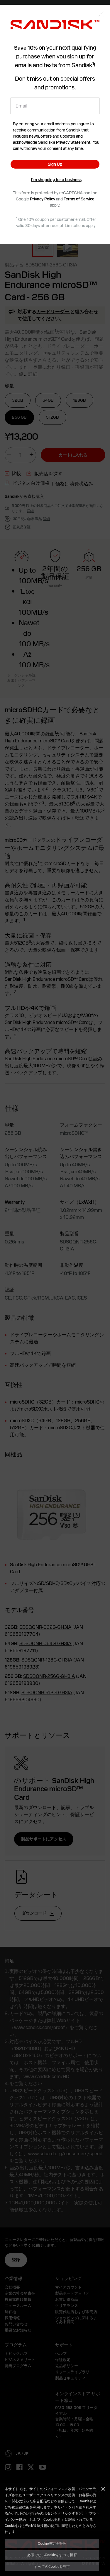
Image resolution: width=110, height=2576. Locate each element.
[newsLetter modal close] (101, 14)
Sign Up (55, 164)
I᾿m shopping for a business (56, 180)
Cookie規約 (52, 2519)
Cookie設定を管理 (52, 2543)
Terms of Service (79, 199)
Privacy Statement (73, 142)
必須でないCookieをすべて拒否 (52, 2555)
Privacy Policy (43, 199)
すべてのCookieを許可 (52, 2566)
